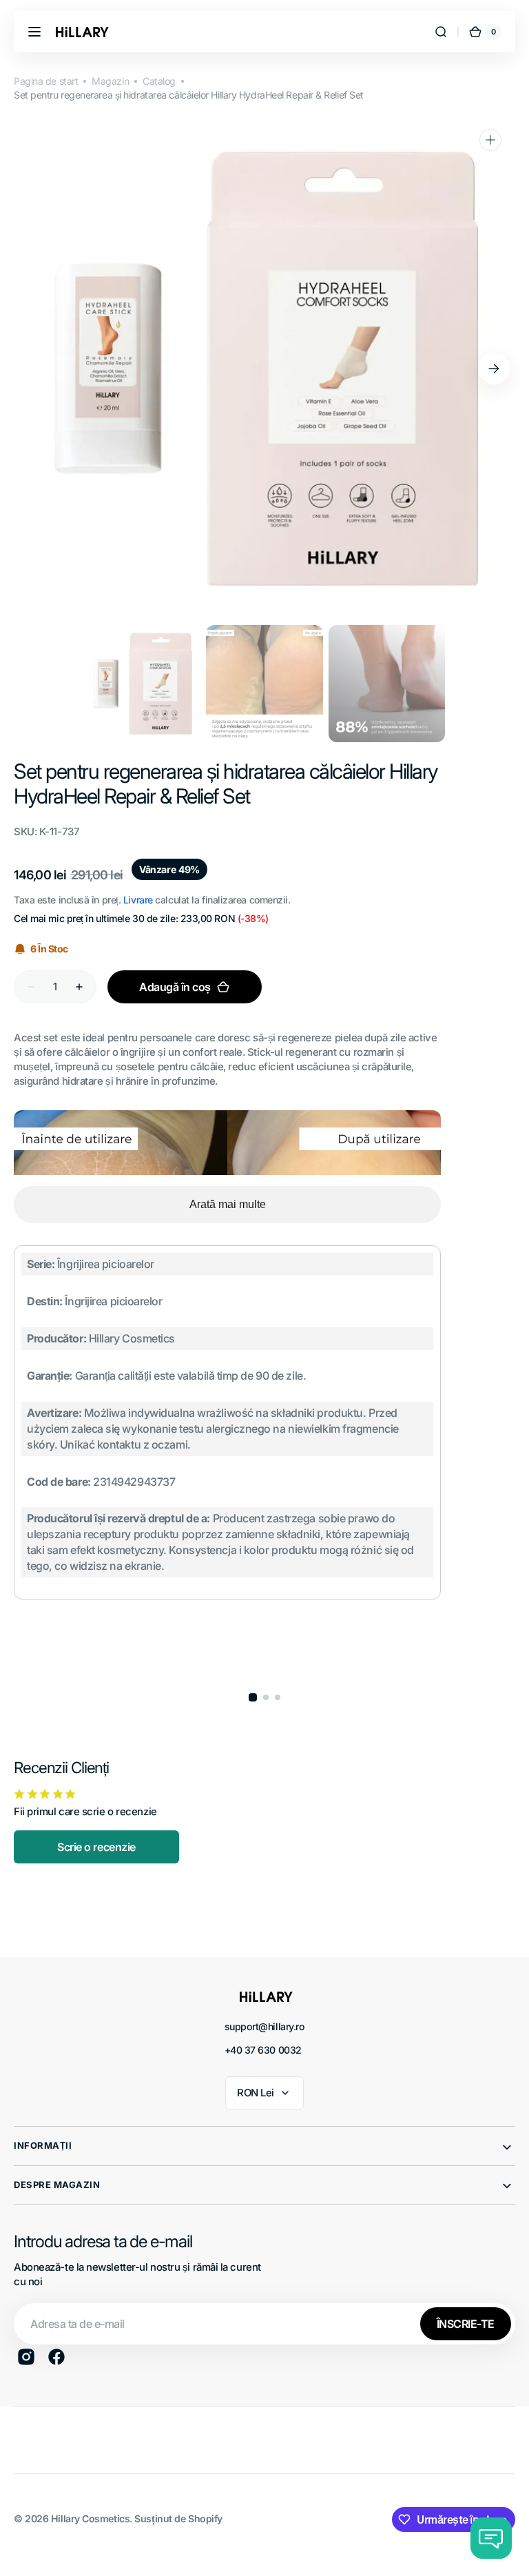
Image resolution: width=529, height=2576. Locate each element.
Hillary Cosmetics (90, 2518)
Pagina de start (46, 81)
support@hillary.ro (265, 2026)
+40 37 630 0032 (263, 2050)
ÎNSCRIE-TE (466, 2324)
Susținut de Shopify (178, 2518)
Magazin (110, 81)
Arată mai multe (228, 1204)
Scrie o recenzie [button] (96, 1847)
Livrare (138, 900)
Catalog (159, 81)
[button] (34, 32)
